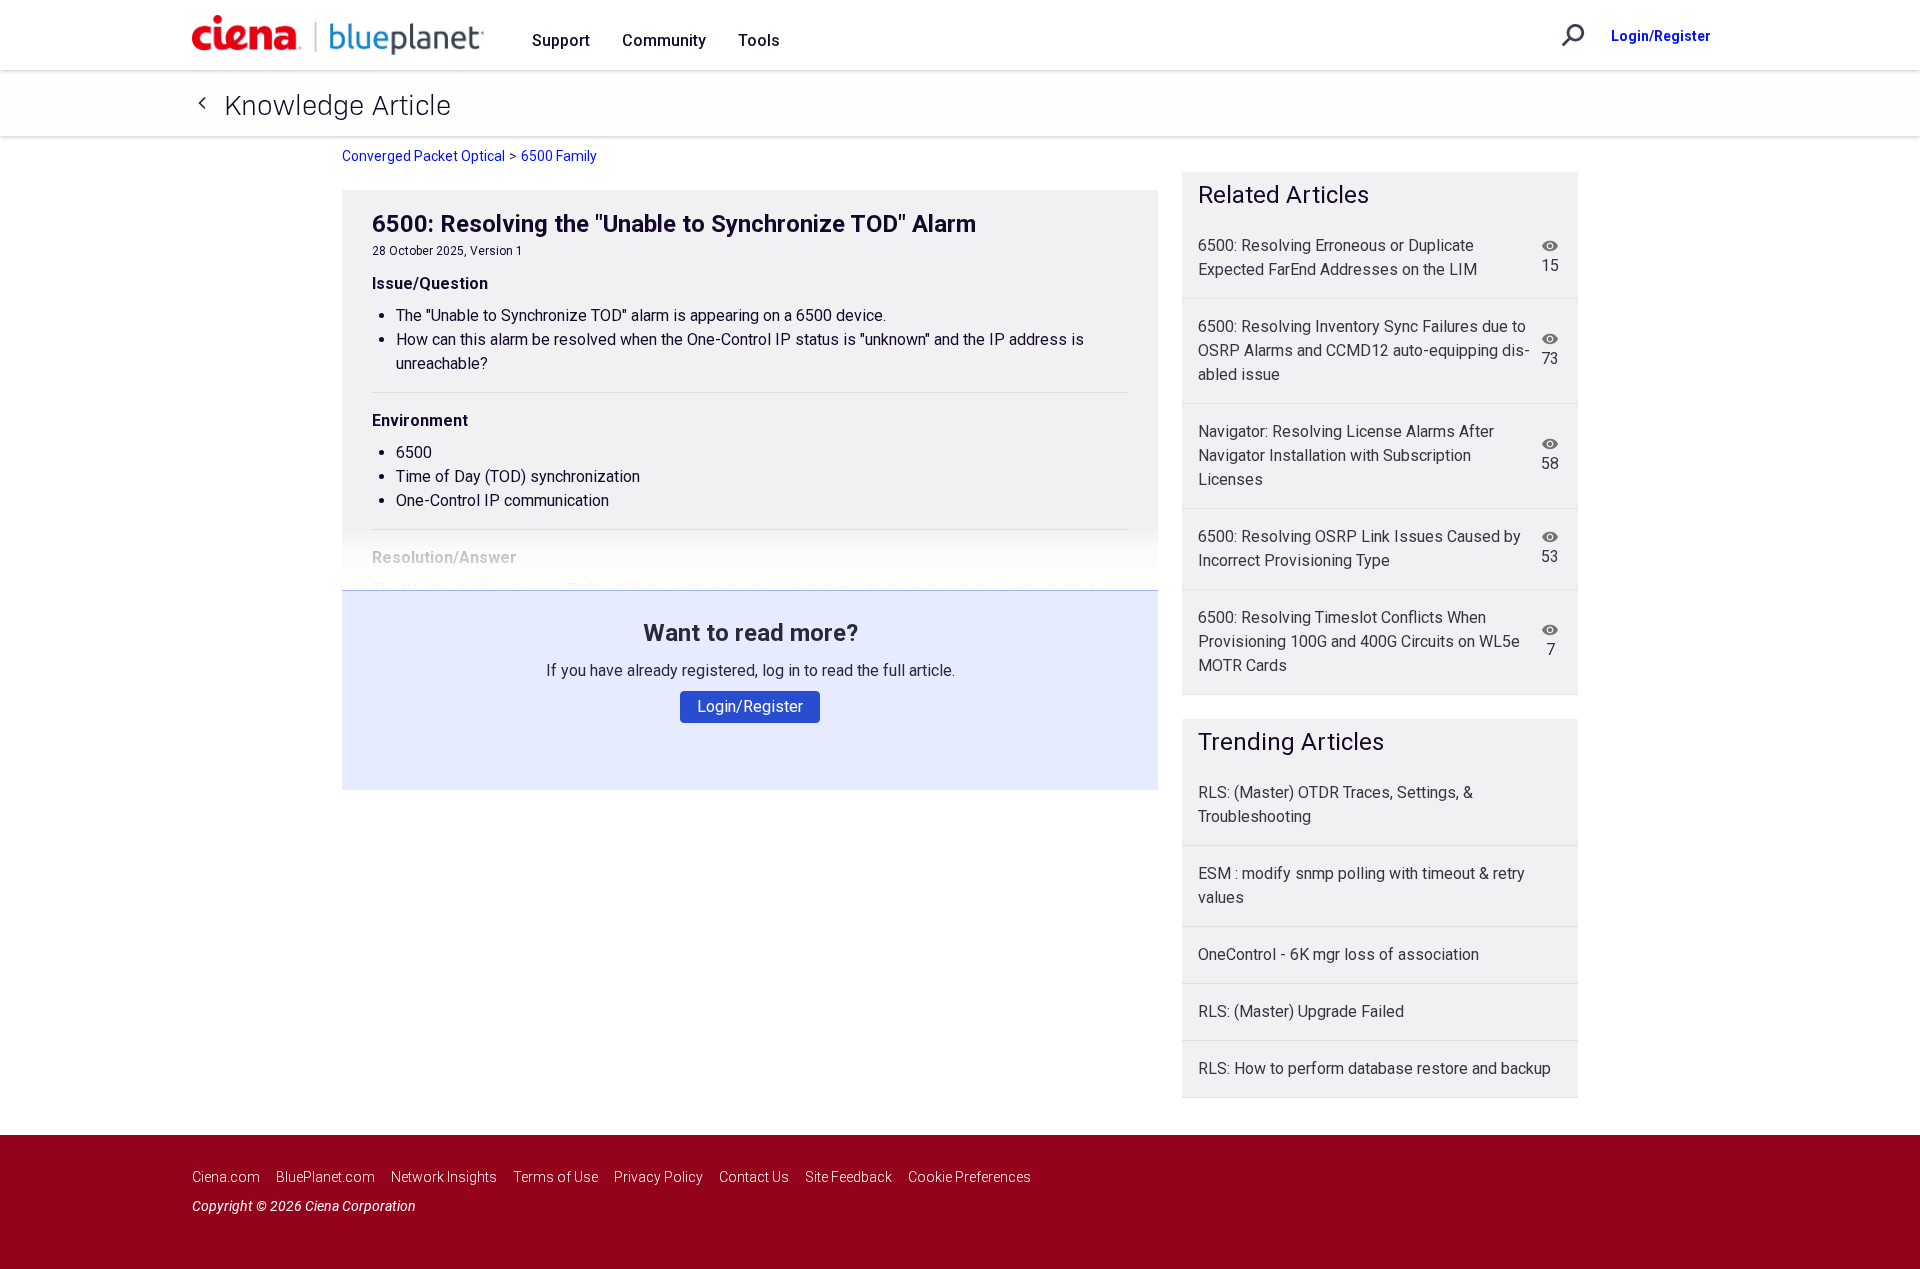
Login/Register (1661, 36)
